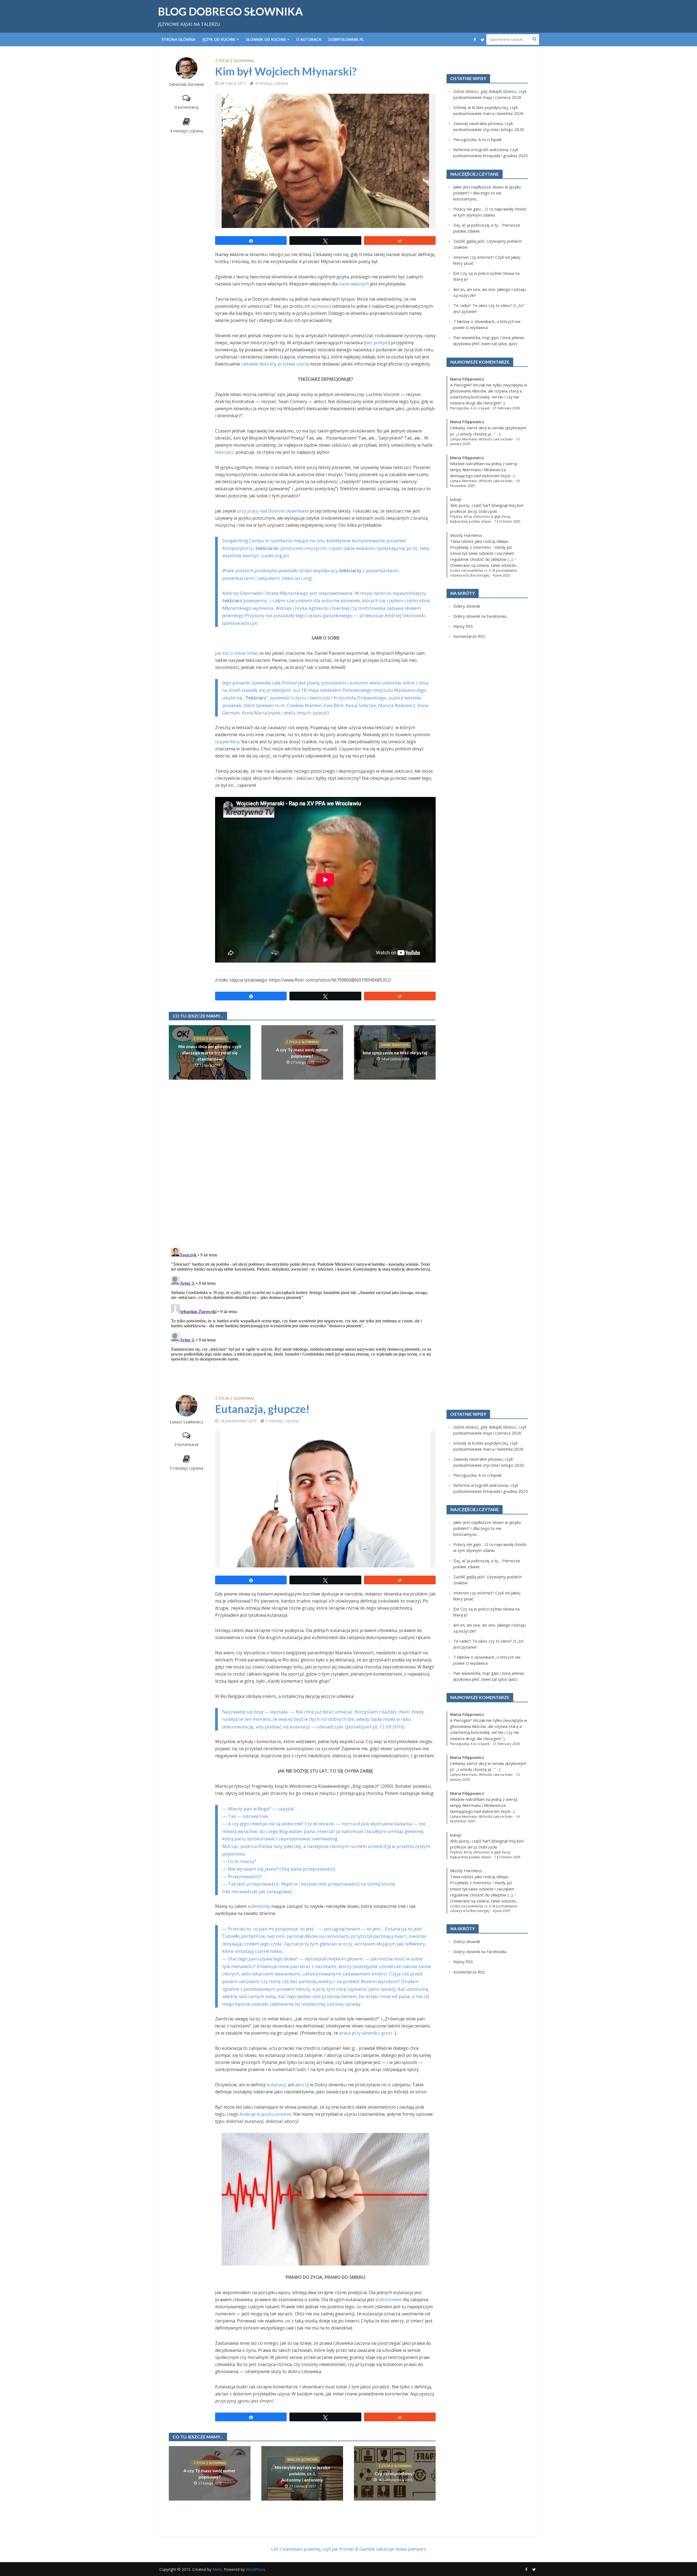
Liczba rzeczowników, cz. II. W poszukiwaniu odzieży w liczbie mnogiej (484, 573)
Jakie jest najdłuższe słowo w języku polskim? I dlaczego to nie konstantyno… (487, 193)
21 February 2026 (506, 408)
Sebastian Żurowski (187, 84)
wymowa (320, 306)
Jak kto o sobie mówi (236, 653)
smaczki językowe (302, 2460)
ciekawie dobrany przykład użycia (275, 364)
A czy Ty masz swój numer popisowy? (302, 1053)
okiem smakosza (395, 1045)
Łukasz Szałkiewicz (187, 1422)
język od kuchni (219, 39)
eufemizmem (389, 2300)
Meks (217, 2569)
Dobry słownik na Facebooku (480, 616)
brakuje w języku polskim (266, 2114)
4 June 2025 (501, 575)
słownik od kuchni (266, 39)
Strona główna (178, 39)
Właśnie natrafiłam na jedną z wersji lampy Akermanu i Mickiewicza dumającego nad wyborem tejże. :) (484, 470)
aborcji (302, 2085)
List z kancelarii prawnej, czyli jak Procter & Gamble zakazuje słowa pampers (349, 2549)
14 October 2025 (508, 521)
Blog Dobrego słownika (230, 11)
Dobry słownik (467, 606)
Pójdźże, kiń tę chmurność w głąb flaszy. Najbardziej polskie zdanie (481, 519)
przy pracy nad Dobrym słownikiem (273, 511)
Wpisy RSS (463, 626)
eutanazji (276, 2085)
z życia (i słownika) (235, 61)
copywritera (227, 742)
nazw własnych (354, 284)
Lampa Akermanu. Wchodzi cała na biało (481, 439)
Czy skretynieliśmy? (395, 2473)
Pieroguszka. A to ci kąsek (477, 139)
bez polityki (377, 343)
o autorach (309, 39)
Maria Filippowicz (467, 379)
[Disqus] (302, 1172)
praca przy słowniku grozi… (367, 2033)
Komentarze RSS (469, 636)
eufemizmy (259, 1906)
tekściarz (224, 452)
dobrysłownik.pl (346, 39)
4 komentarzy (187, 107)
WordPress (256, 2569)
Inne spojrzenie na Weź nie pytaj (395, 1053)
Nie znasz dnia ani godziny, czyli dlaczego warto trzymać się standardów (210, 1053)
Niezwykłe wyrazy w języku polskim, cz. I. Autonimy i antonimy (302, 2473)
